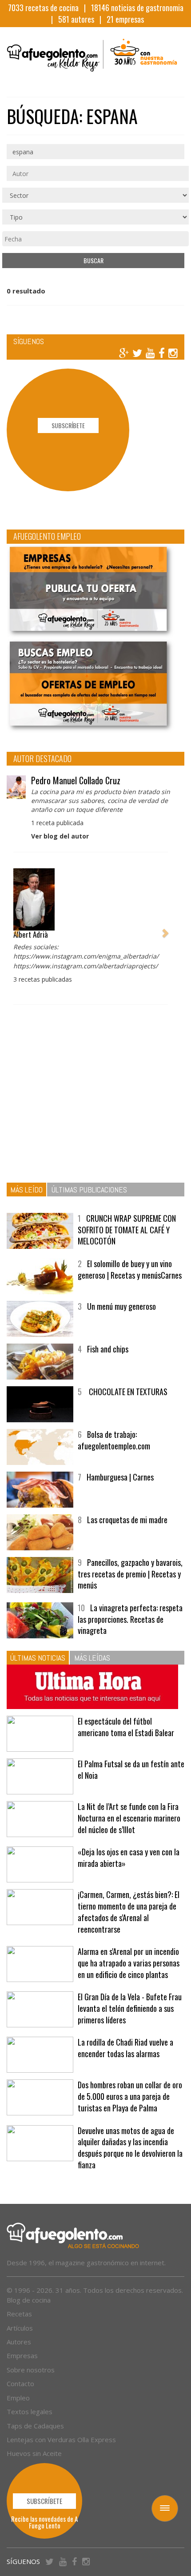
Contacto (20, 2383)
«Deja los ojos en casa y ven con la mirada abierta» (129, 1858)
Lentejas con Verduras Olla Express (61, 2440)
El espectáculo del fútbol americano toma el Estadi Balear (126, 1727)
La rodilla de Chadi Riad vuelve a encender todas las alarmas (125, 2048)
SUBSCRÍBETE (68, 425)
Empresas (22, 2355)
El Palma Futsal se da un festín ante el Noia (131, 1769)
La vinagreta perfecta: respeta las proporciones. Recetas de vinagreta (130, 1619)
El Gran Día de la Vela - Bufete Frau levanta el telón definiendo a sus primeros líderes (130, 2008)
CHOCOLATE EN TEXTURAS (127, 1392)
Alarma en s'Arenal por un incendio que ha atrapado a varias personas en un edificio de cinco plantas (129, 1963)
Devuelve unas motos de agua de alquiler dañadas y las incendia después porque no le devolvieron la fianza (130, 2148)
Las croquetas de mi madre (127, 1520)
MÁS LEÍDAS (92, 1658)
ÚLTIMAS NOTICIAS (38, 1658)
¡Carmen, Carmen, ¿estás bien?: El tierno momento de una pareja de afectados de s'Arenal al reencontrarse (129, 1912)
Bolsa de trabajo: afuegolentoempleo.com (114, 1440)
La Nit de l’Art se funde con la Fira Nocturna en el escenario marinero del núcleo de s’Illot (129, 1818)
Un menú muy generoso (121, 1306)
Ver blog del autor (60, 836)
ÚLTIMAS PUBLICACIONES (89, 1190)
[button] (16, 929)
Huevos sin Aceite (34, 2453)
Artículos (20, 2328)
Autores (19, 2342)
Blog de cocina (29, 2300)
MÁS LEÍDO (26, 1190)
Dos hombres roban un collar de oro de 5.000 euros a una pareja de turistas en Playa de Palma (130, 2096)
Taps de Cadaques (35, 2426)
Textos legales (30, 2411)
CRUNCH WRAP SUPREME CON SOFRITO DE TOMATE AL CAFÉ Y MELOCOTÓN (127, 1230)
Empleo (18, 2398)
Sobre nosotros (31, 2370)
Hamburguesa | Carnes (120, 1477)
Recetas (19, 2314)
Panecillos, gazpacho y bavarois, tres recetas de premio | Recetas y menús (130, 1574)
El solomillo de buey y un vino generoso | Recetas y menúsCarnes (130, 1269)
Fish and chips (108, 1349)
